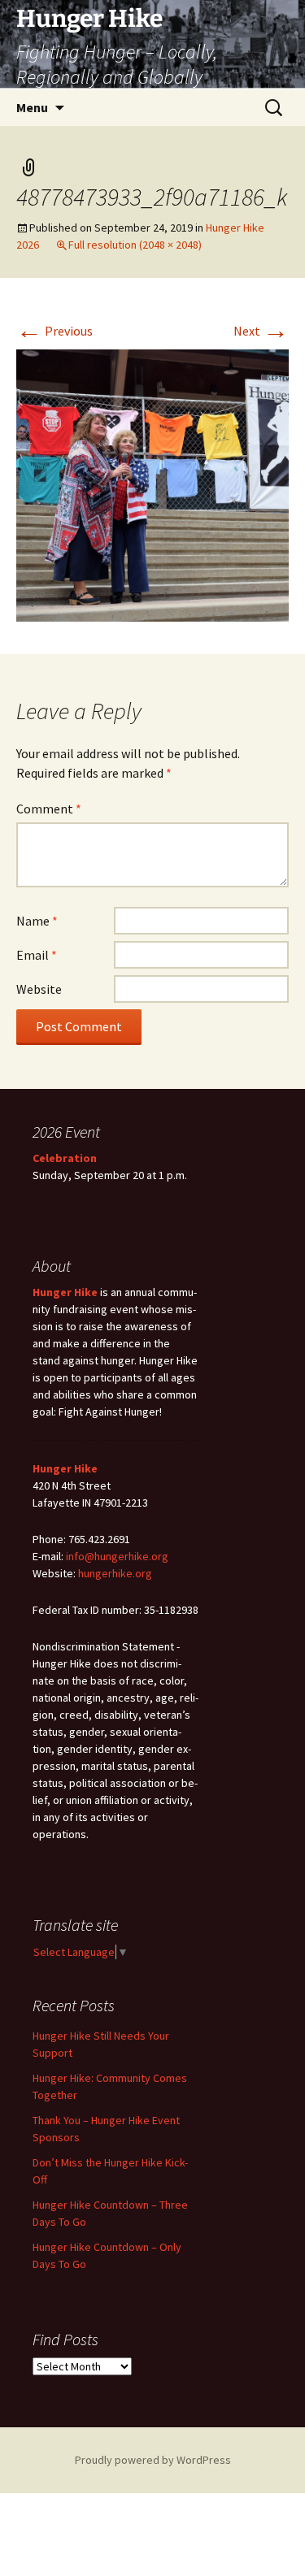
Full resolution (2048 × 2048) (135, 245)
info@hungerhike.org (117, 1556)
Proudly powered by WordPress (153, 2460)
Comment (49, 809)
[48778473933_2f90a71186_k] (152, 484)
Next (261, 331)
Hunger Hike (65, 1292)
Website (39, 989)
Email (37, 955)
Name (37, 921)
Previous (54, 331)
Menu (32, 107)
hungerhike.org (115, 1573)
